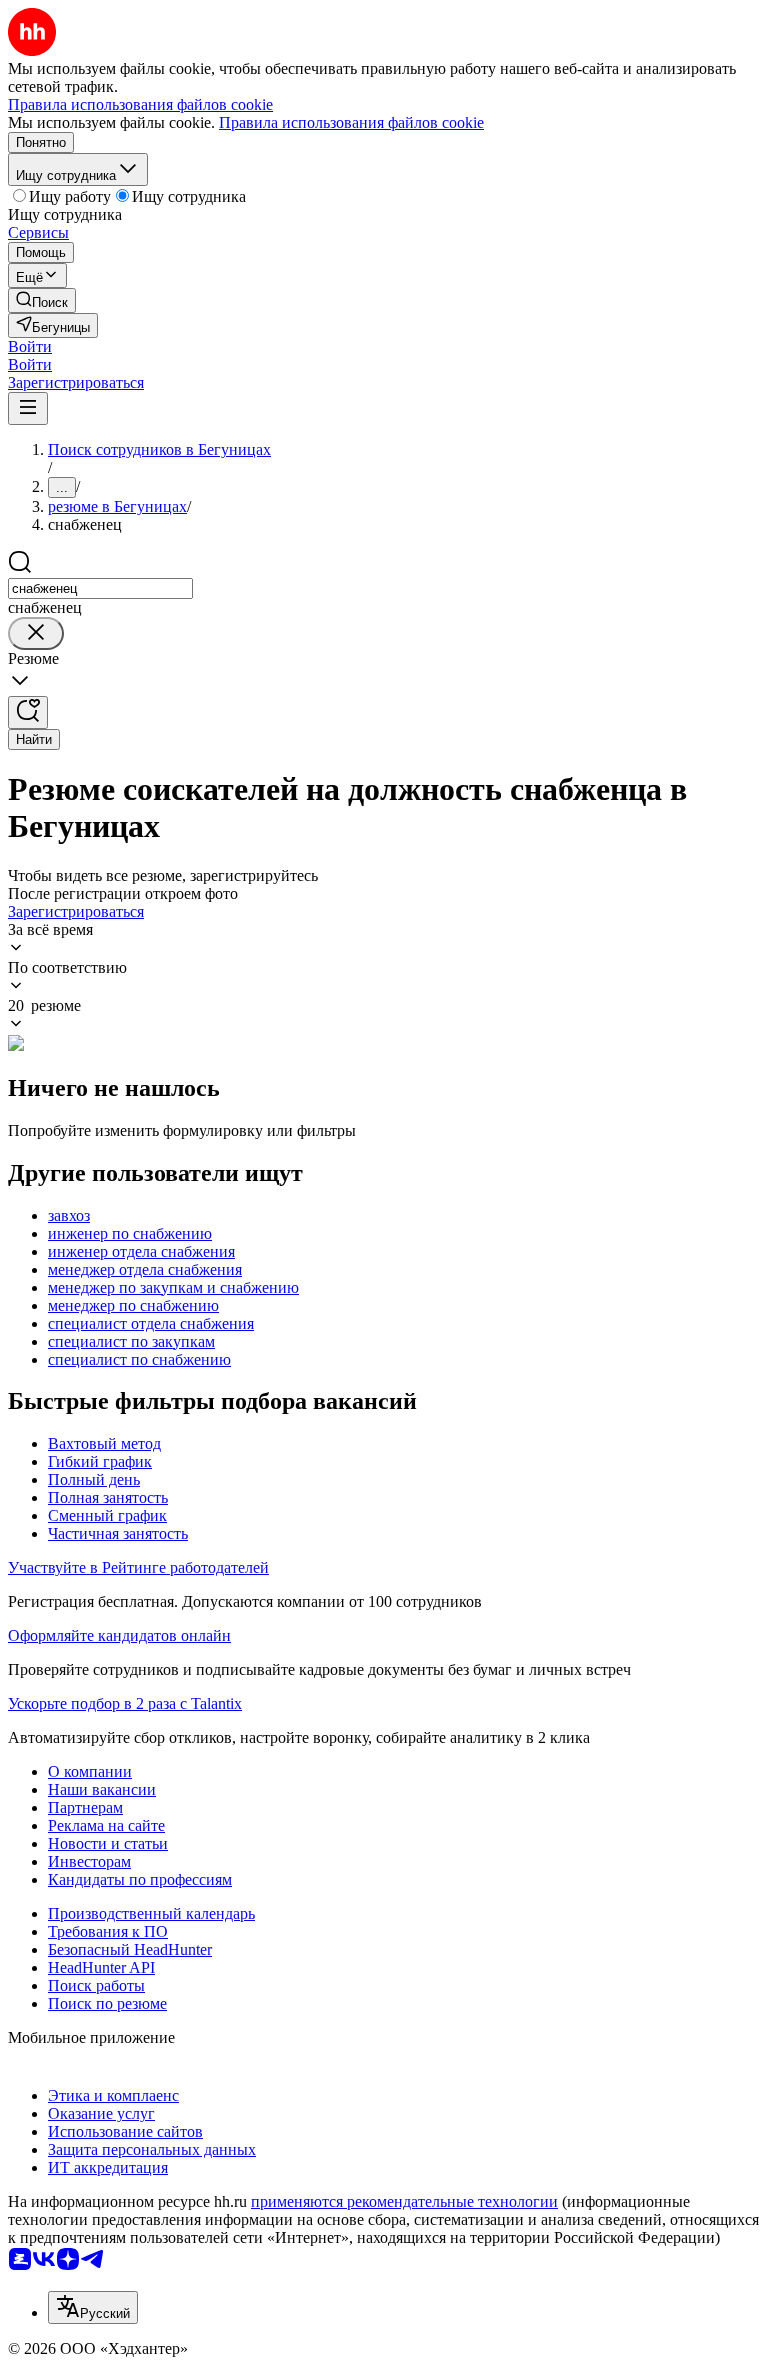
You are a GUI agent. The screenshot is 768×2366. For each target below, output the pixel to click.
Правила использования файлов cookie (351, 122)
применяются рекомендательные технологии (404, 2201)
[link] (42, 300)
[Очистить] (36, 633)
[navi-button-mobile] (28, 408)
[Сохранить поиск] (28, 712)
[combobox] (100, 588)
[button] (30, 346)
